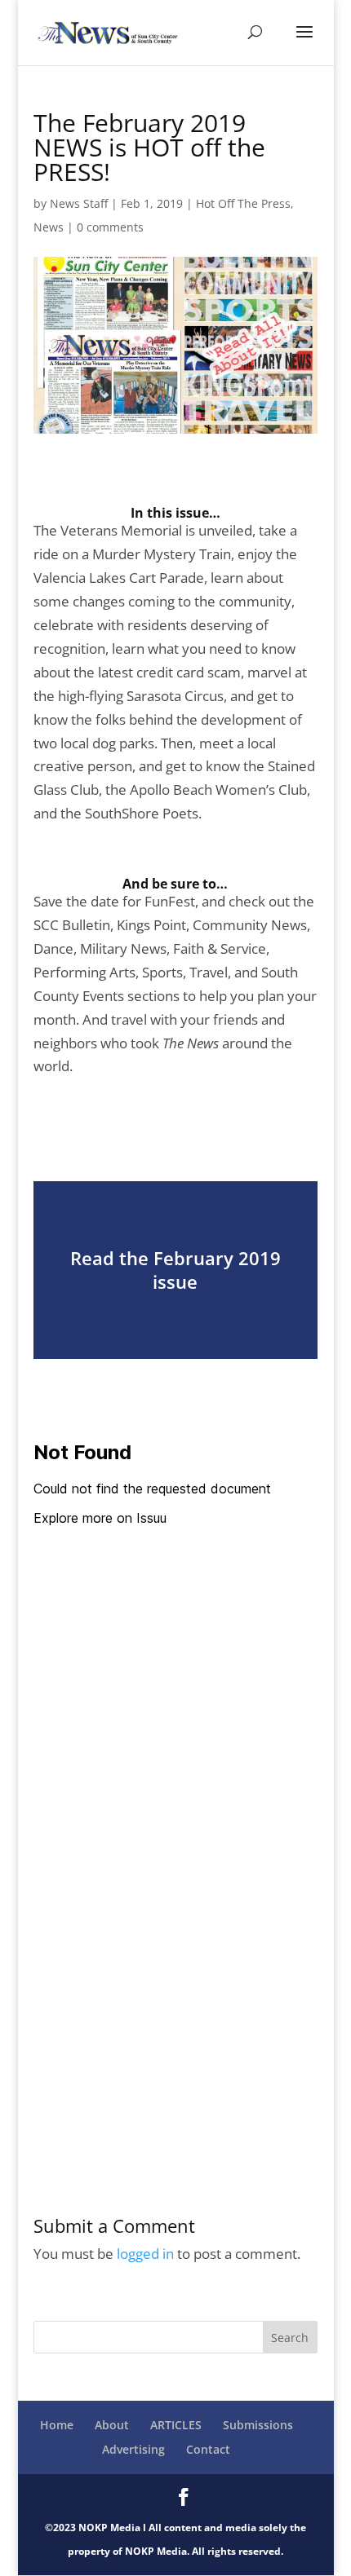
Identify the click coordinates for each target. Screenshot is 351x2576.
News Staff (79, 203)
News (49, 227)
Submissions (258, 2425)
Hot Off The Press (243, 203)
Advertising (133, 2449)
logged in (145, 2254)
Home (57, 2425)
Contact (208, 2449)
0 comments (110, 227)
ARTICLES (176, 2425)
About (112, 2425)
